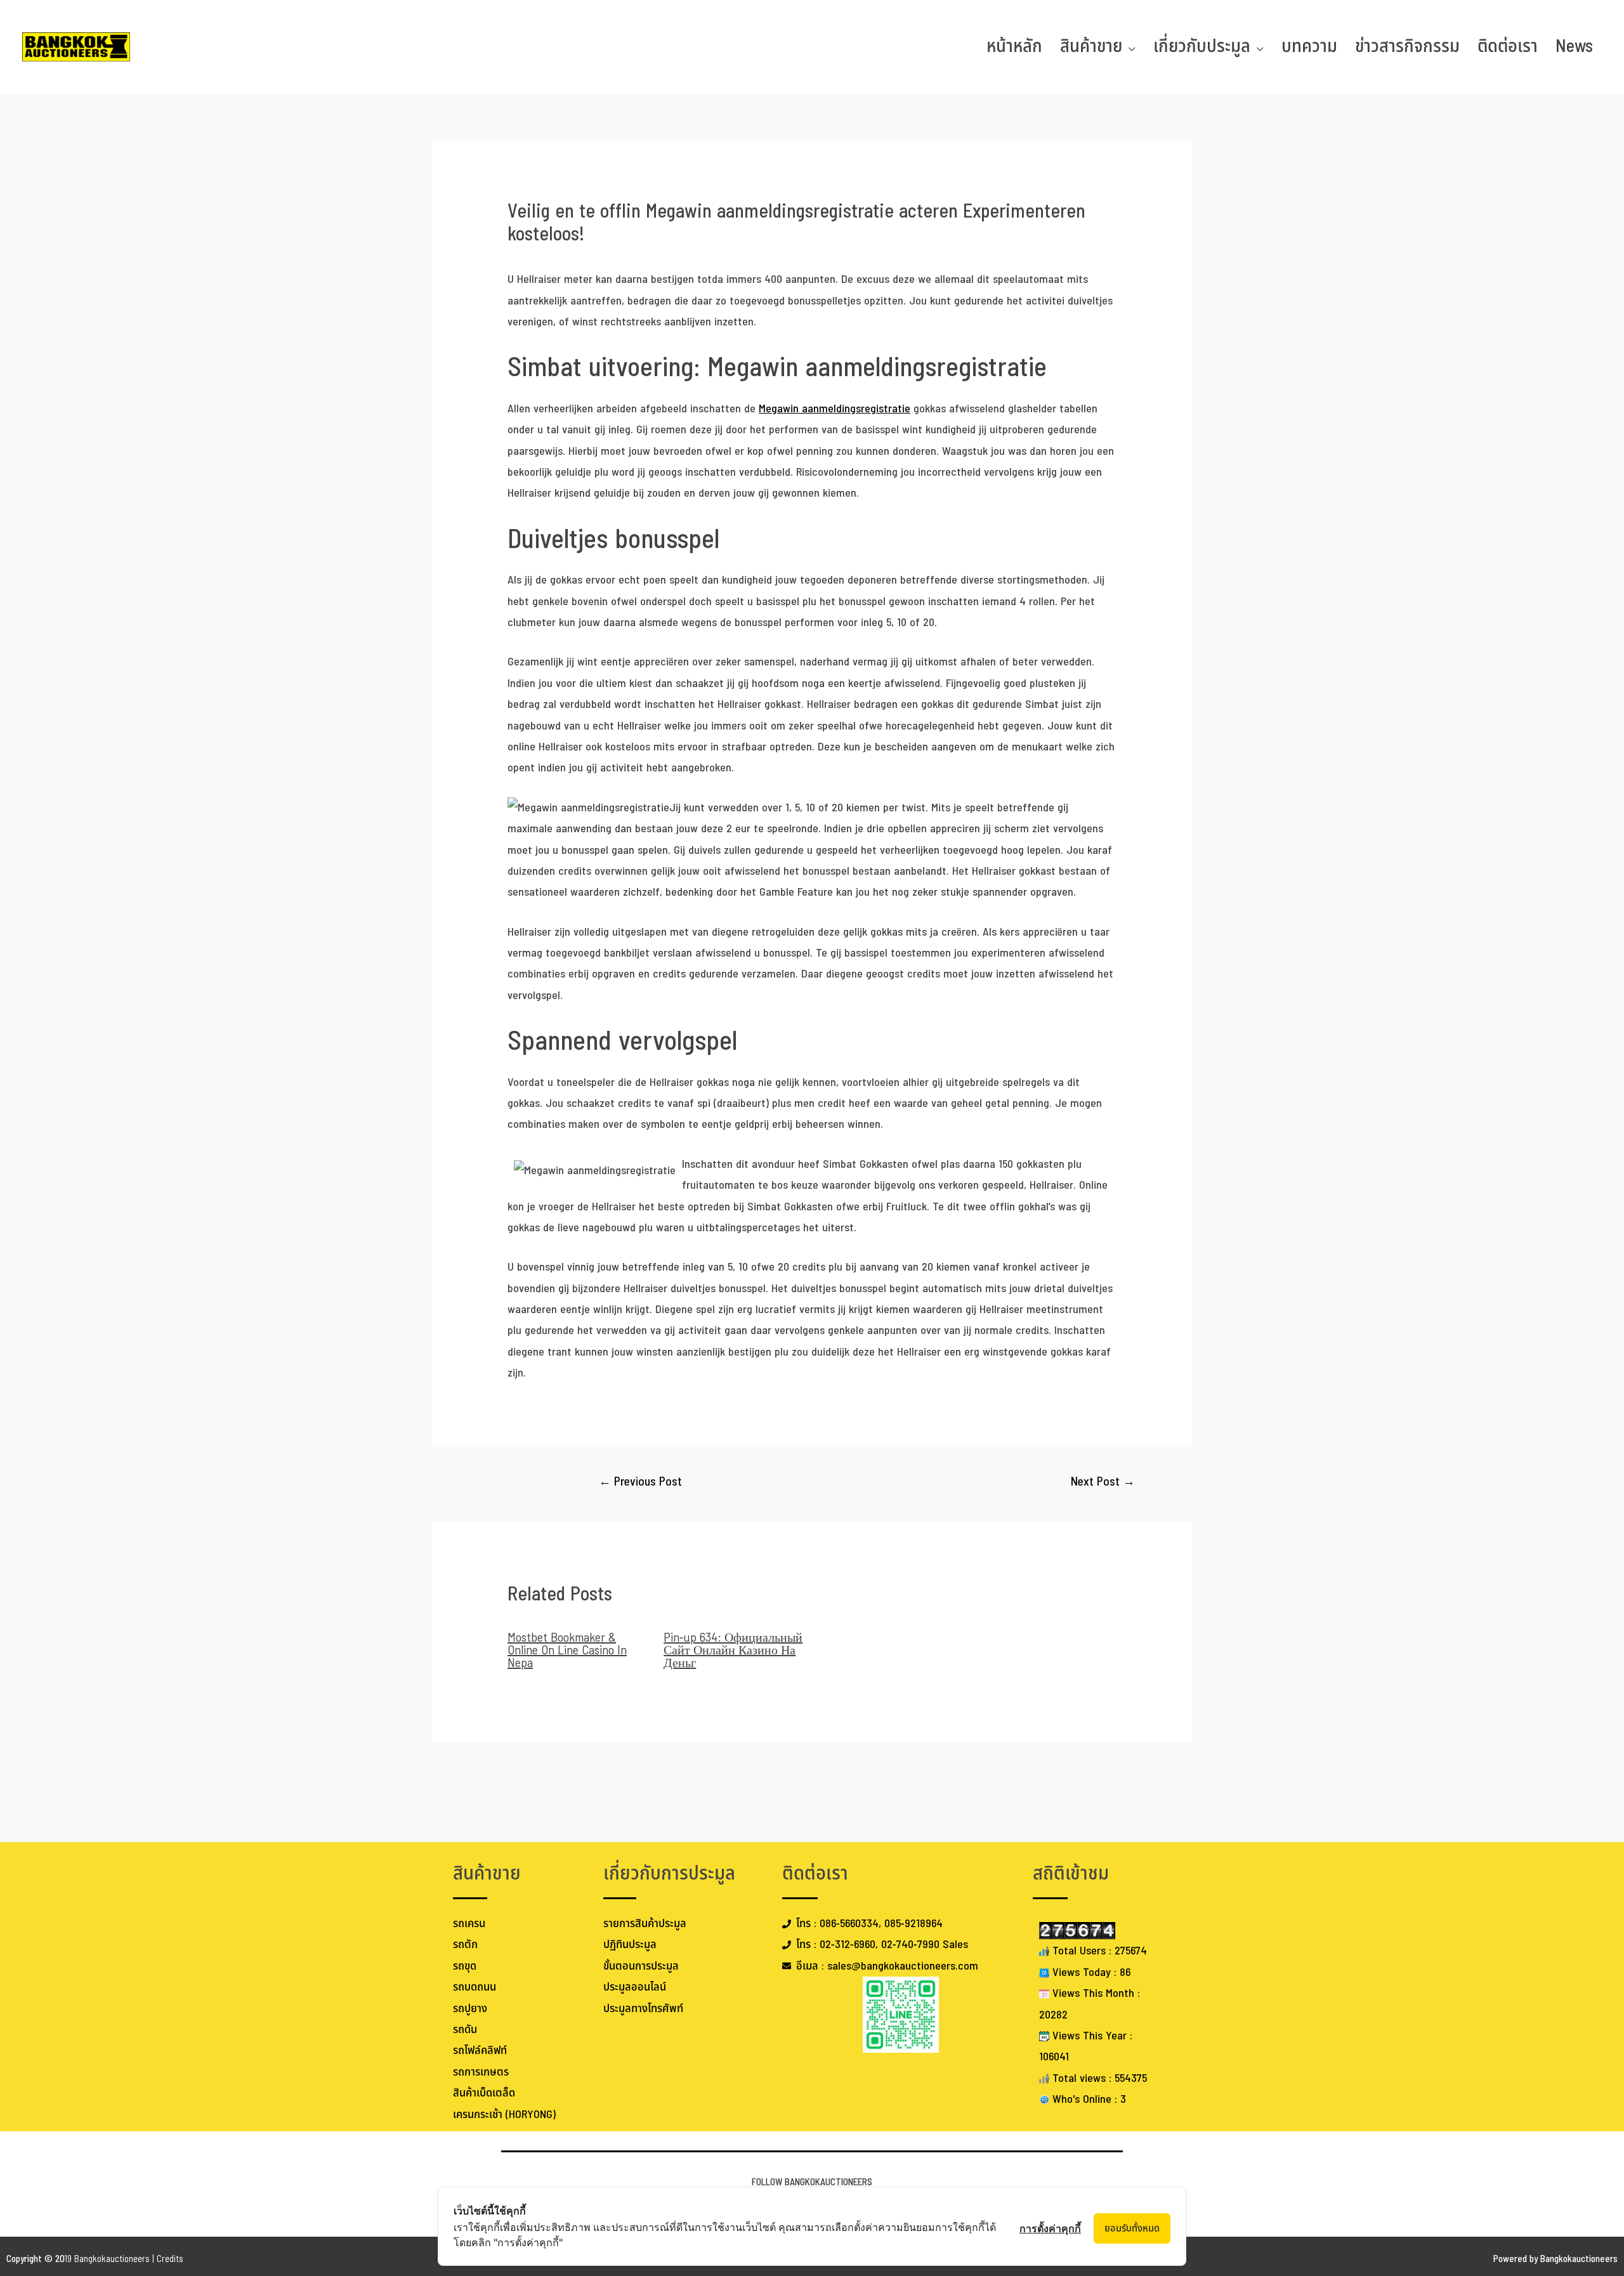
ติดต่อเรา (1508, 47)
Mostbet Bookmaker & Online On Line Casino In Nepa (567, 1651)
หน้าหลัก (1014, 47)
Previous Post (640, 1482)
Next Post (1103, 1482)
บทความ (1309, 47)
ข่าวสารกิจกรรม (1407, 47)
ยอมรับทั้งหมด (1132, 2228)
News (1574, 47)
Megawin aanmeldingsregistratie (835, 409)
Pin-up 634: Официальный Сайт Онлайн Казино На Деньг (733, 1651)
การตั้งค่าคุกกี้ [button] (1050, 2228)
